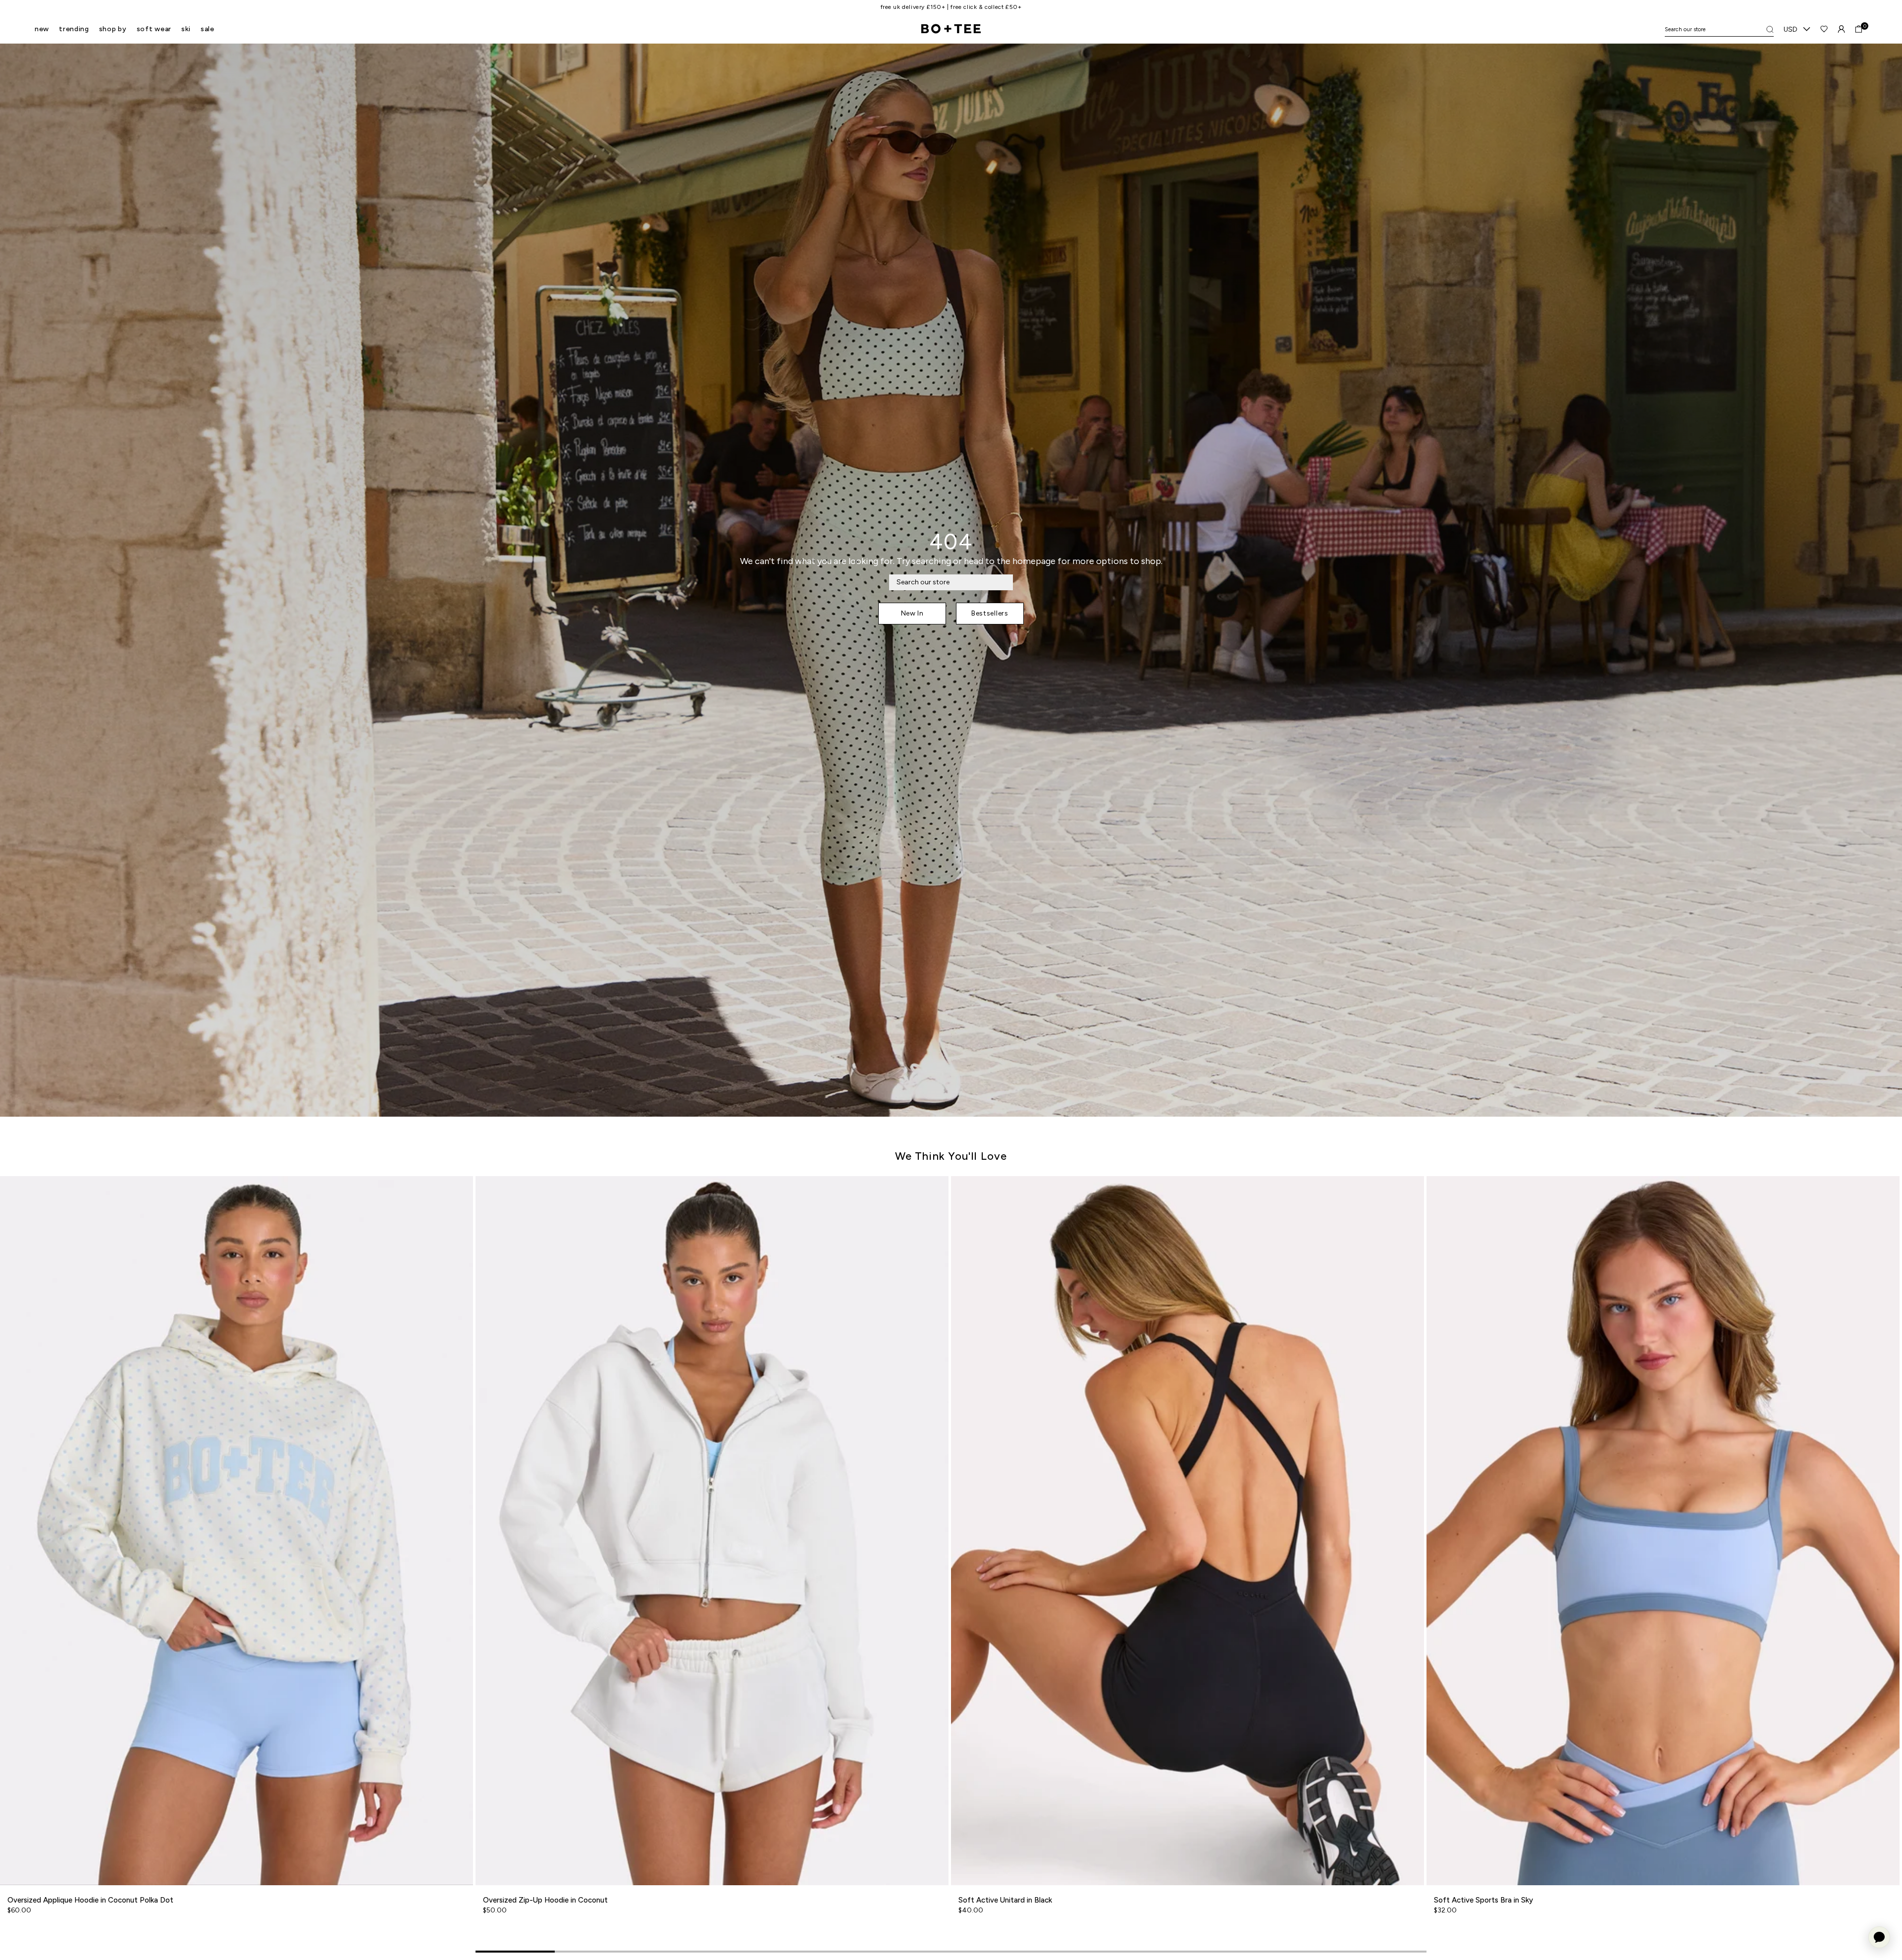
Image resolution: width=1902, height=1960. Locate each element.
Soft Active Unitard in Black (1005, 1900)
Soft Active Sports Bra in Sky (1483, 1900)
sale (208, 29)
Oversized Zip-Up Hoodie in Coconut (545, 1900)
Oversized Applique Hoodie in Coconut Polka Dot (90, 1900)
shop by (113, 29)
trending (74, 29)
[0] (1859, 29)
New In (912, 613)
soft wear (154, 29)
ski (186, 29)
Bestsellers (990, 613)
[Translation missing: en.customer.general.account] (1841, 29)
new (42, 29)
